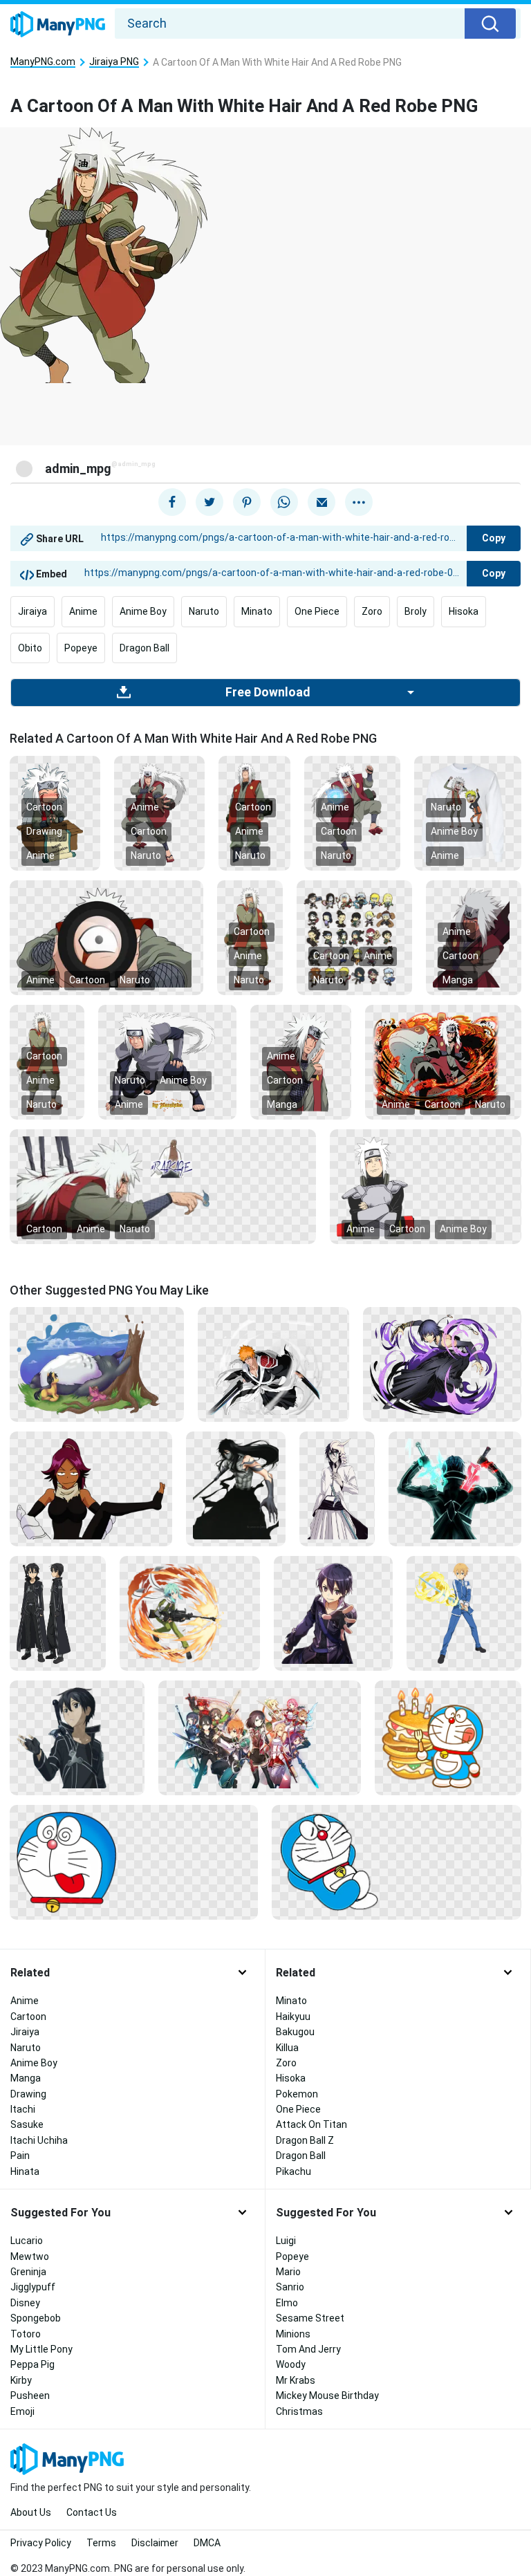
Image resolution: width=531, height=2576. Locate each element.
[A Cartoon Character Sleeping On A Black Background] (397, 1862)
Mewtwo (30, 2257)
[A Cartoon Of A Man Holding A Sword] (464, 1613)
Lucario (27, 2241)
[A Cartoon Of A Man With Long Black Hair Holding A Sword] (236, 1488)
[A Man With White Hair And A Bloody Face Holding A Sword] (163, 1185)
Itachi (23, 2109)
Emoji (22, 2411)
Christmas (299, 2411)
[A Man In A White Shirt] (337, 1488)
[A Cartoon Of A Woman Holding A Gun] (190, 1613)
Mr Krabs (296, 2380)
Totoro (26, 2334)
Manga (458, 980)
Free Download (268, 692)
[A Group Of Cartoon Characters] (354, 936)
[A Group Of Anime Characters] (260, 1737)
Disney (25, 2303)
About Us (31, 2512)
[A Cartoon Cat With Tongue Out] (134, 1862)
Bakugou (295, 2032)
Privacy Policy (41, 2543)
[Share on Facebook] (172, 502)
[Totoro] (97, 1364)
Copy (494, 538)
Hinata (25, 2171)
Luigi (286, 2241)
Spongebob (36, 2318)
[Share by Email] (322, 502)
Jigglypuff (33, 2287)
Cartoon (44, 807)
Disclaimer (155, 2543)
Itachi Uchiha (39, 2140)
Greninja (28, 2272)
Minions (293, 2334)
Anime (83, 611)
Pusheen (30, 2396)
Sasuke (27, 2124)
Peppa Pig (32, 2364)
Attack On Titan (311, 2124)
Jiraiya (32, 611)
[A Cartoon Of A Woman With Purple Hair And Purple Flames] (442, 1364)
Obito (30, 648)
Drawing (44, 831)
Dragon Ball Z (305, 2140)
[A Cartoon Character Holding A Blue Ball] (352, 812)
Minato (257, 611)
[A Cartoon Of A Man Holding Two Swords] (273, 1364)
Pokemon (297, 2094)
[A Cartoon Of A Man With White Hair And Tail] (159, 812)
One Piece (317, 611)
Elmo (287, 2303)
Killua (287, 2048)
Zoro (372, 611)
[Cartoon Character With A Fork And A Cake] (448, 1737)
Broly (416, 611)
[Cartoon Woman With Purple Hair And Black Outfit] (91, 1488)
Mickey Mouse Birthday (327, 2396)
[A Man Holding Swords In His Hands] (455, 1488)
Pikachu (294, 2171)
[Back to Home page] (58, 25)
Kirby (21, 2380)
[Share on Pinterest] (247, 502)
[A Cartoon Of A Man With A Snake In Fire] (443, 1061)
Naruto (204, 611)
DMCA (207, 2543)
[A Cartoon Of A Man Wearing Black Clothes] (58, 1613)
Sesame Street (310, 2318)
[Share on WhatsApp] (284, 502)
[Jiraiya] (468, 812)
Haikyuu (293, 2017)
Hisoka (464, 611)
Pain (20, 2156)
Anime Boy (143, 611)
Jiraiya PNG (114, 62)
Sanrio (290, 2287)
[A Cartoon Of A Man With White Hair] (474, 936)
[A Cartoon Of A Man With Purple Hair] (333, 1613)
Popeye (81, 648)
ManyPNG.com (43, 62)
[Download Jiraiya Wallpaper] (167, 1061)
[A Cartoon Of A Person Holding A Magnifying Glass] (106, 936)
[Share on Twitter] (209, 502)
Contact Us (92, 2512)
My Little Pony (41, 2349)
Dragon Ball (145, 648)
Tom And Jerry (308, 2349)
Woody (291, 2364)
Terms (101, 2543)
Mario (288, 2272)
